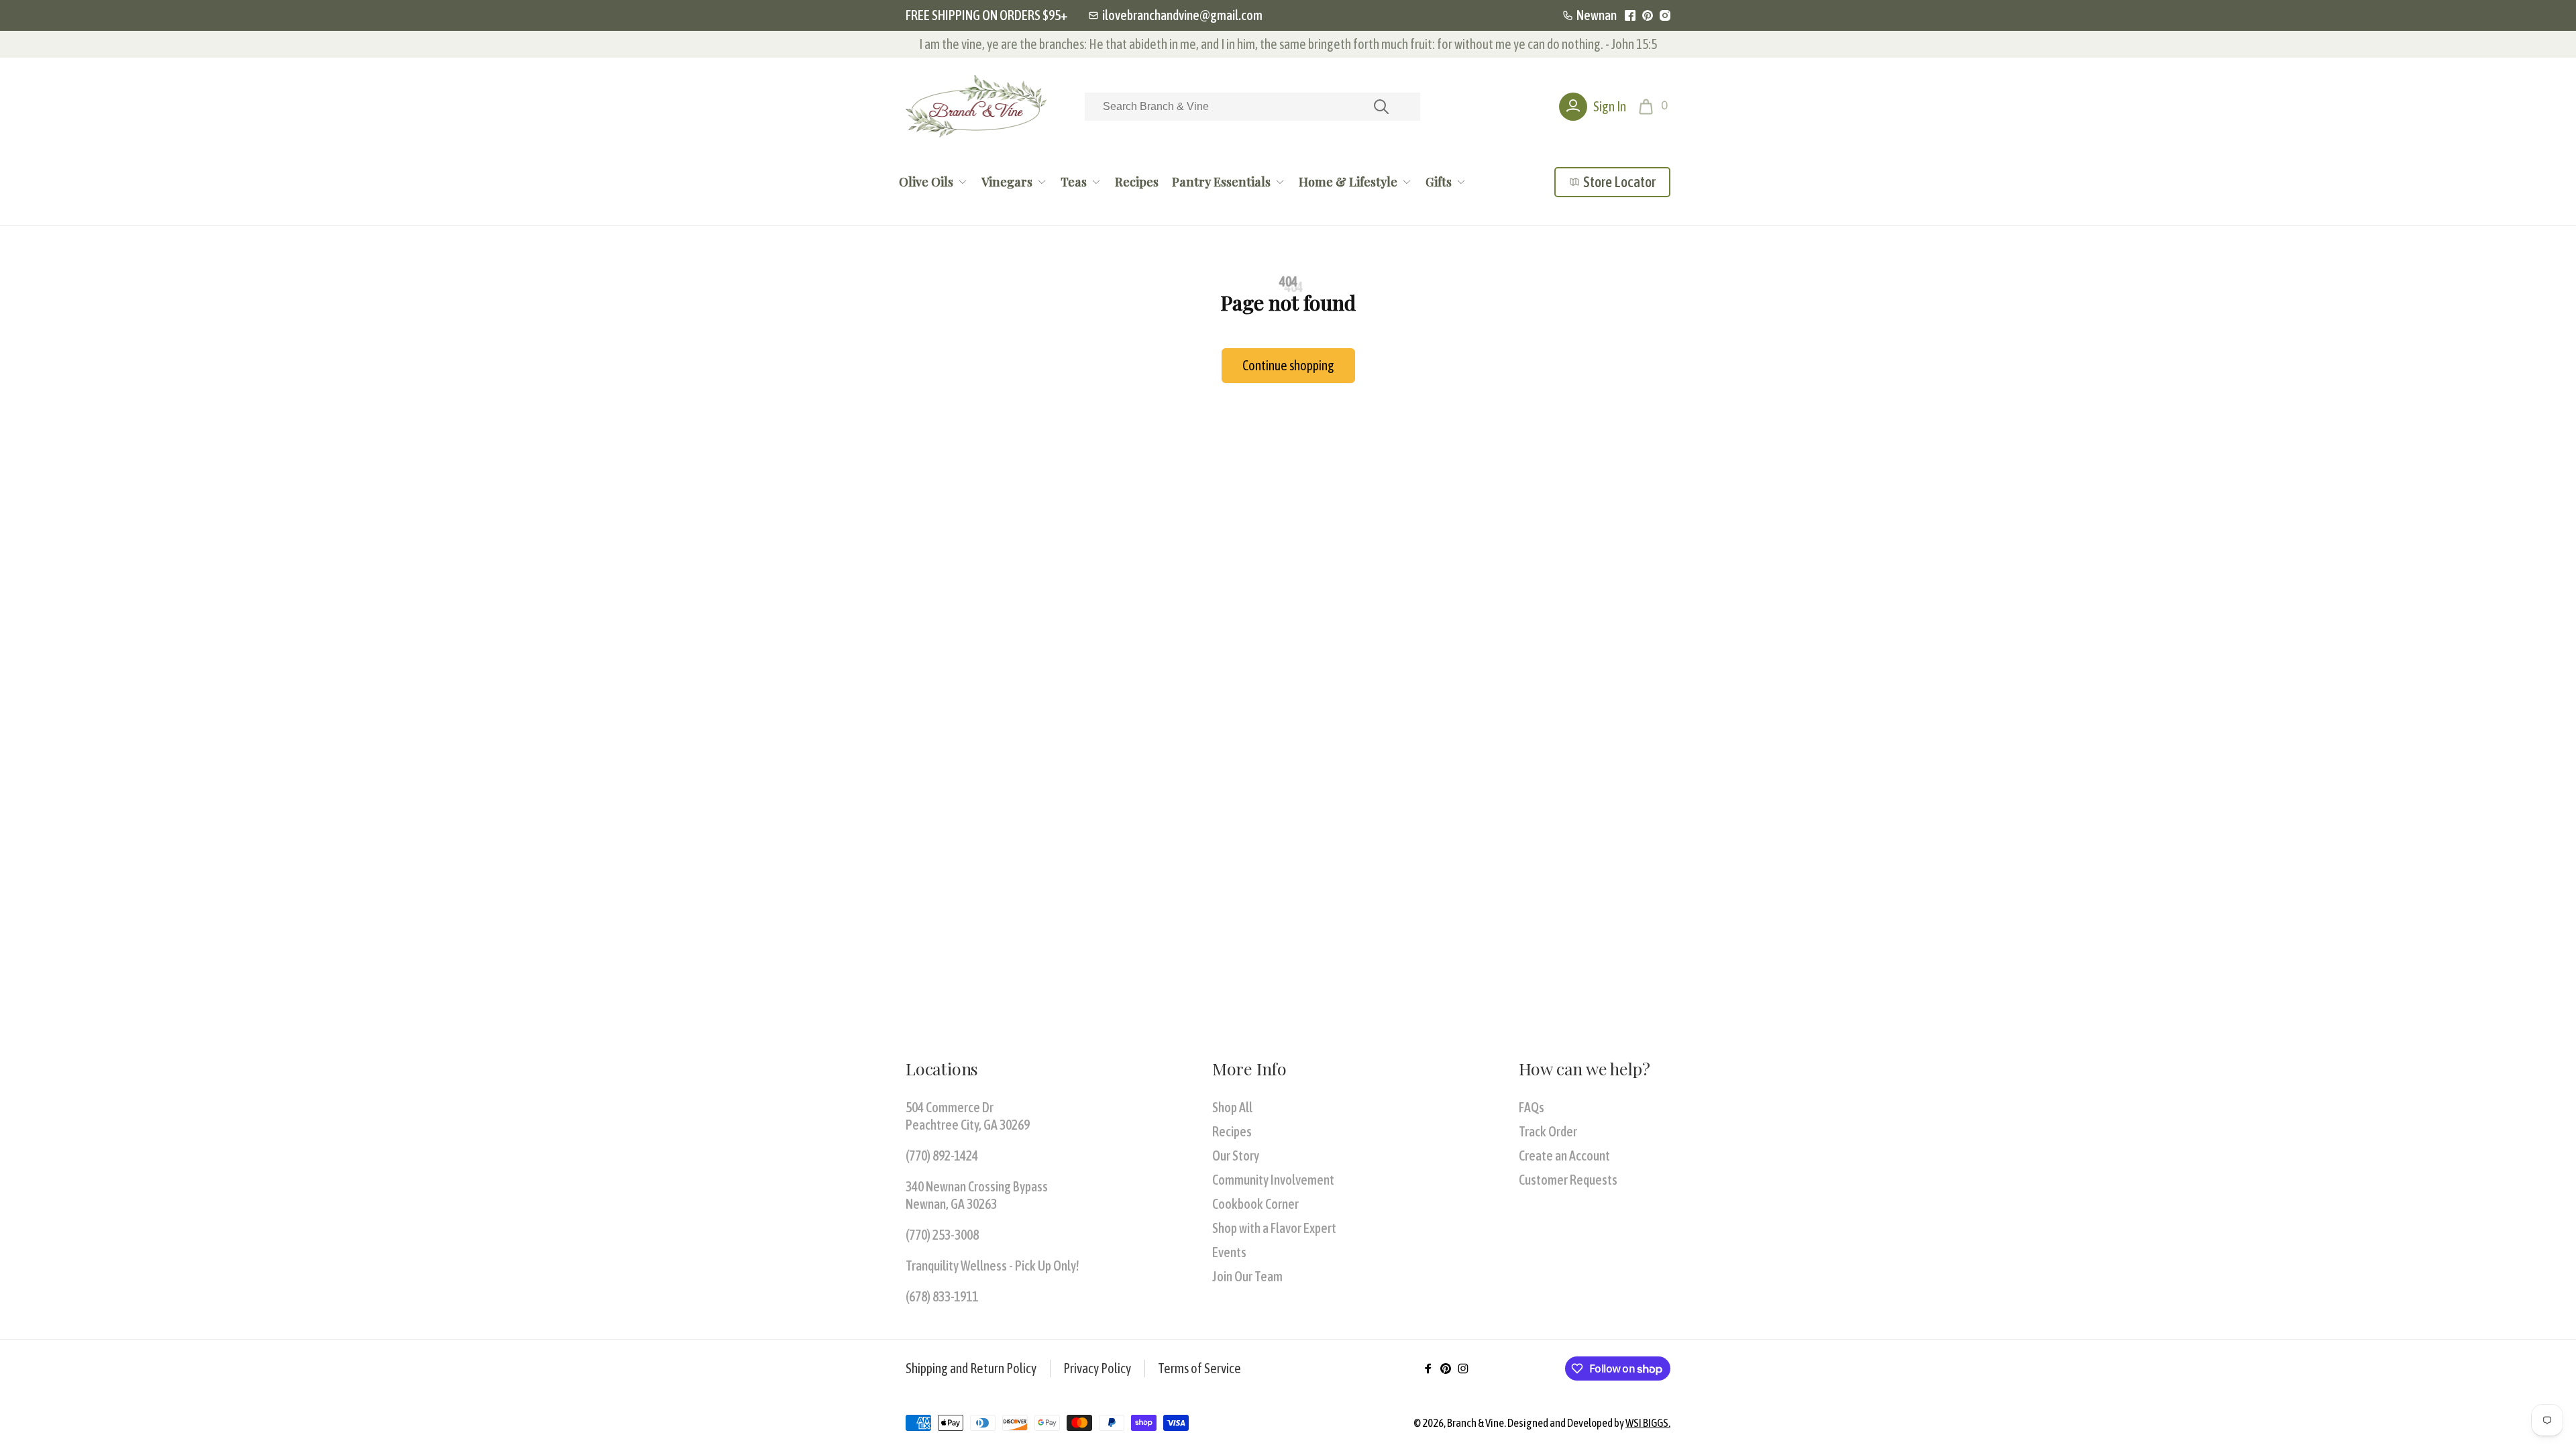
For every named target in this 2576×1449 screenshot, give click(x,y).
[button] (1655, 107)
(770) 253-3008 (942, 1235)
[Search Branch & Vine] (1381, 107)
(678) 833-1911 (942, 1296)
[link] (1175, 15)
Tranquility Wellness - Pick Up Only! (992, 1266)
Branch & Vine (1475, 1423)
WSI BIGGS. (1648, 1423)
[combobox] (1252, 107)
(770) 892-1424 (942, 1156)
